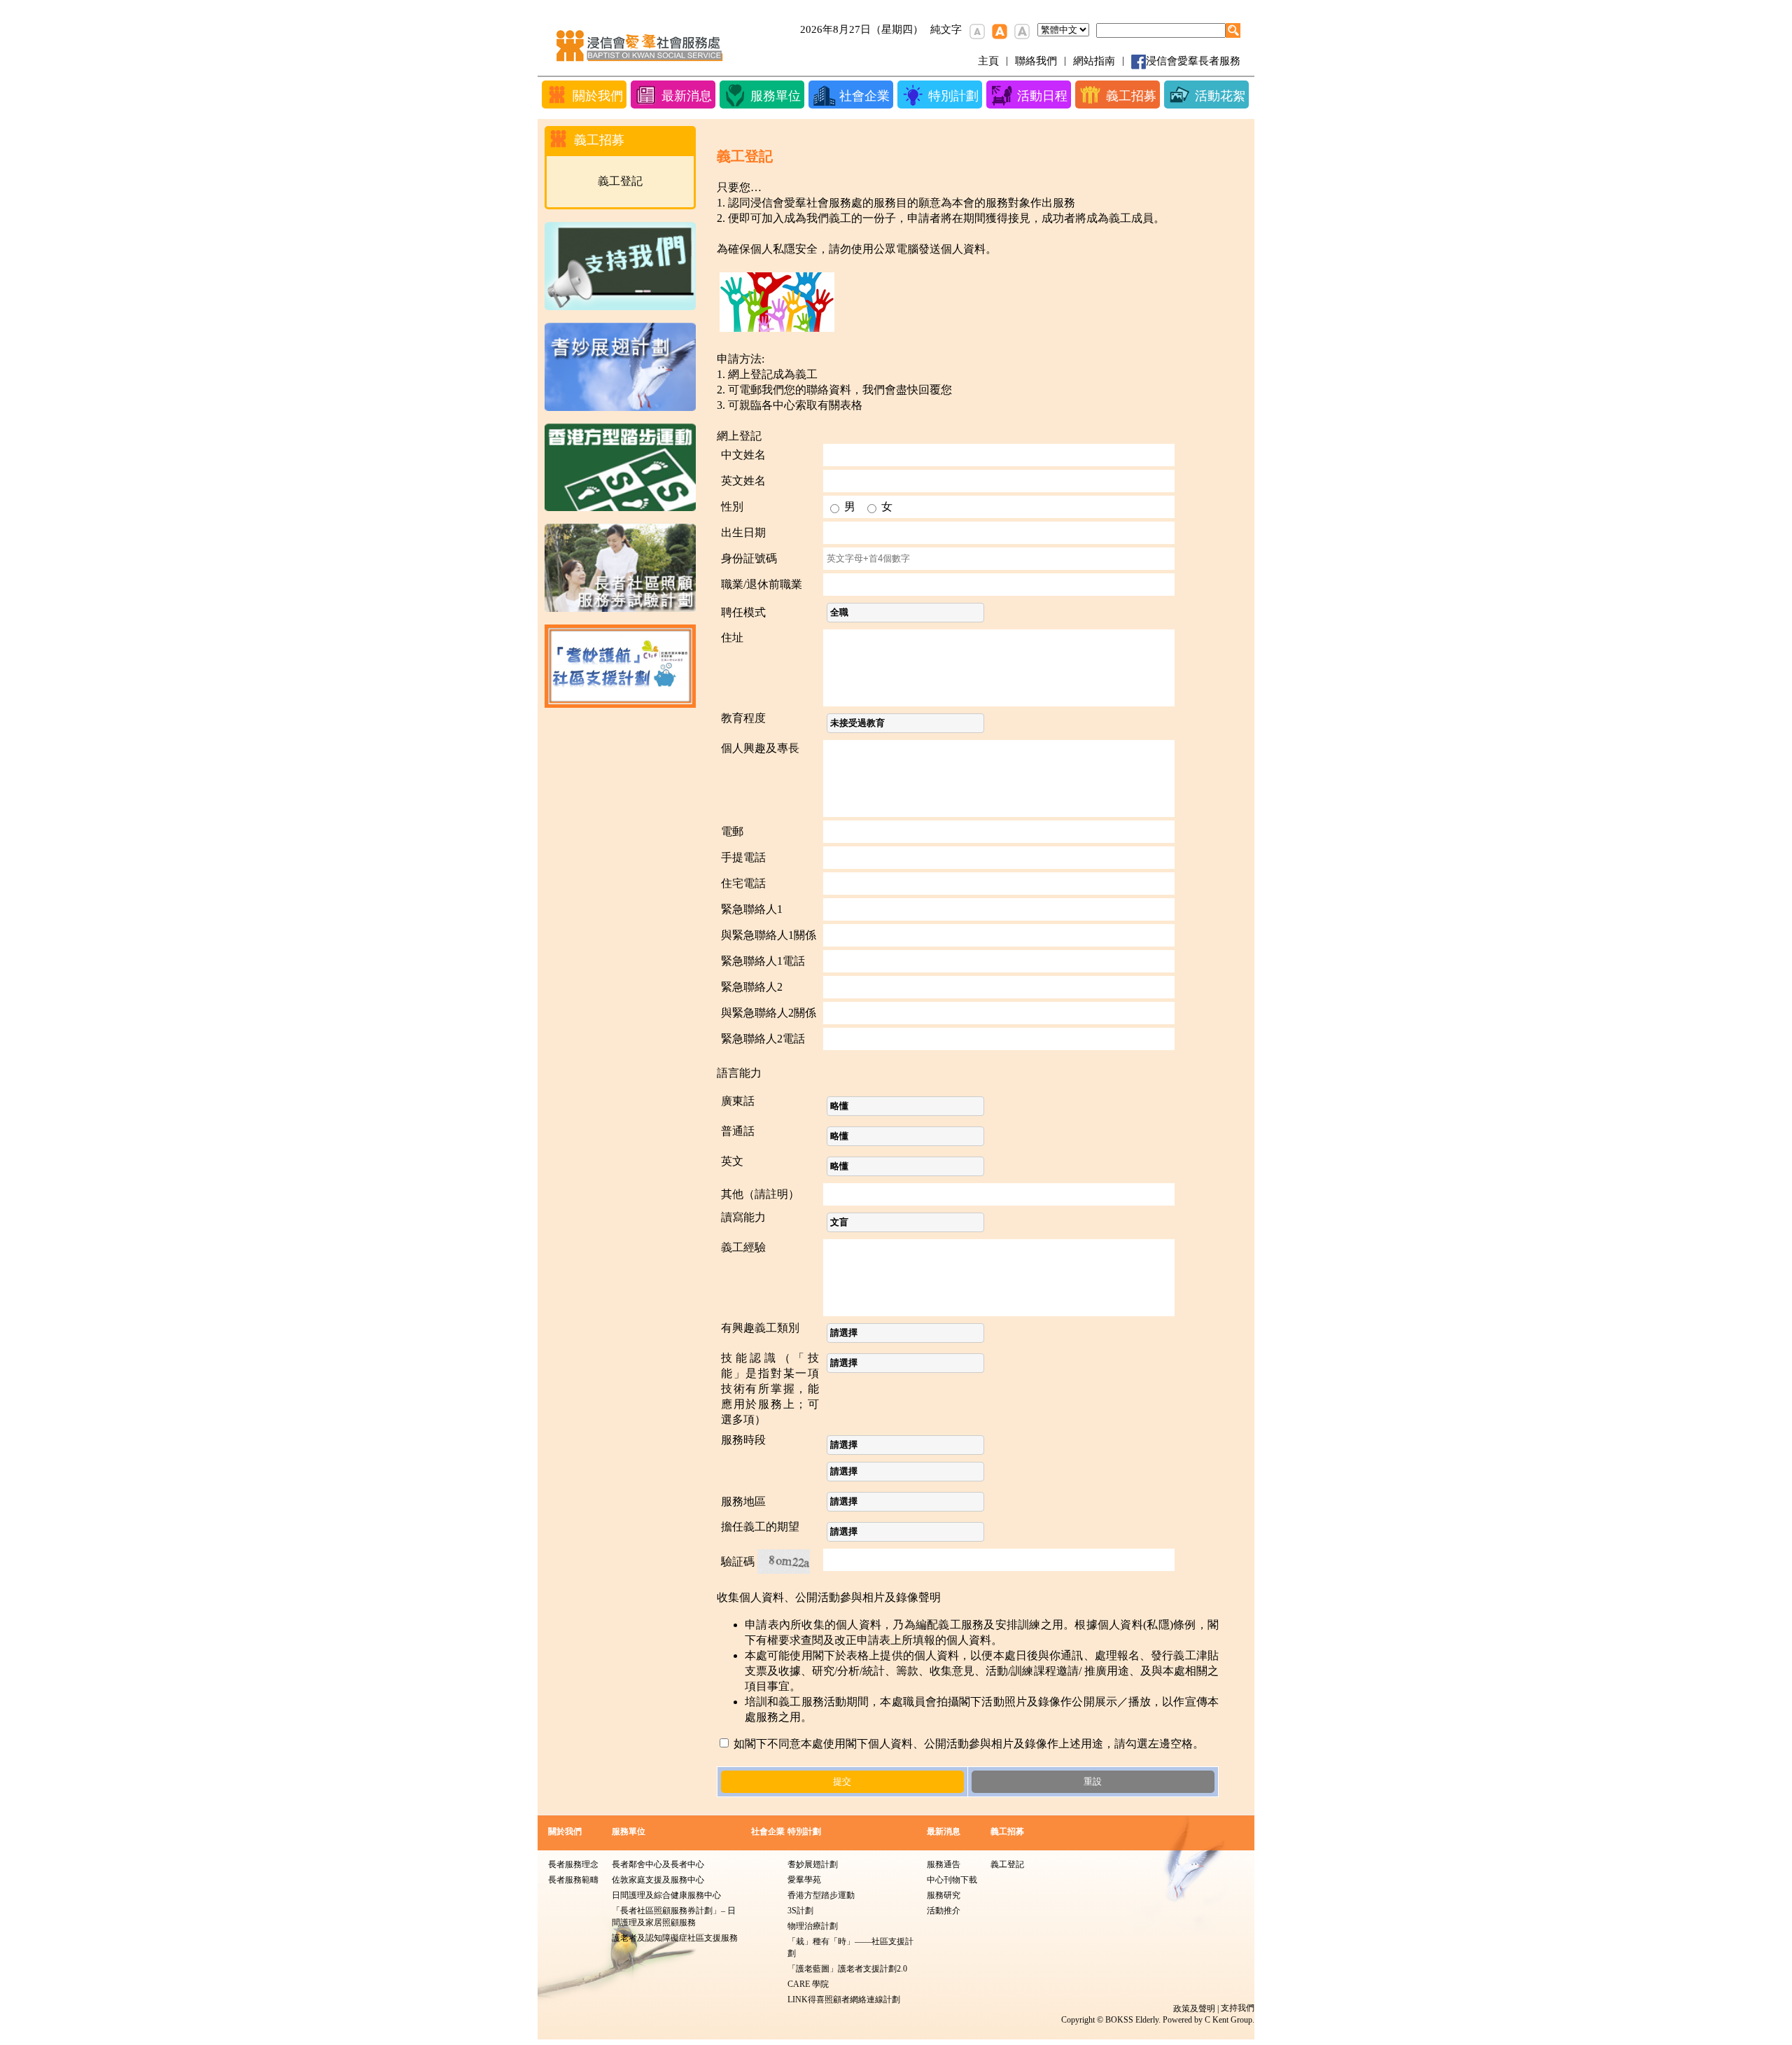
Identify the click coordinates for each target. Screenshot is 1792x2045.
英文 (732, 1161)
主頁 (988, 61)
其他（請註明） (760, 1194)
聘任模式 (743, 612)
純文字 (946, 29)
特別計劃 (804, 1831)
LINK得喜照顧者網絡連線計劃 (844, 1999)
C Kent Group (1228, 2020)
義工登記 (620, 181)
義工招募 (1007, 1831)
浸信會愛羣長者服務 (1193, 61)
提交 (842, 1781)
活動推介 (944, 1911)
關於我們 (565, 1831)
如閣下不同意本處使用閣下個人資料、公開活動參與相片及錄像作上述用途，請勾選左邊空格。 (967, 1744)
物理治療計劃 (813, 1926)
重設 (1093, 1781)
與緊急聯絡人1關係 (769, 935)
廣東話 (738, 1101)
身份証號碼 (749, 558)
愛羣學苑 (804, 1880)
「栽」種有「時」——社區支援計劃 (850, 1947)
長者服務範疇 (573, 1880)
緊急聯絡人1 (752, 909)
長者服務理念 (573, 1864)
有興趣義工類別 (760, 1328)
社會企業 (768, 1831)
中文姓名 (743, 455)
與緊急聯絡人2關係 (769, 1013)
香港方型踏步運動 (821, 1895)
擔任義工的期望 (760, 1527)
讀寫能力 (743, 1217)
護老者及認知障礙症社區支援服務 (675, 1938)
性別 (732, 507)
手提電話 (743, 857)
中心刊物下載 (952, 1880)
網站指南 (1094, 61)
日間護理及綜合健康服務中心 (666, 1895)
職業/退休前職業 (762, 584)
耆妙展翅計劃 (813, 1864)
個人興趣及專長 (760, 748)
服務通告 (944, 1864)
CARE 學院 (808, 1984)
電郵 (732, 831)
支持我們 (1238, 2008)
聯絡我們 (1036, 61)
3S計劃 (800, 1911)
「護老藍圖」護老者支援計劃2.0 (847, 1969)
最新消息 (944, 1831)
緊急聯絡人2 (752, 987)
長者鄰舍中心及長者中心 (658, 1864)
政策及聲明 (1194, 2009)
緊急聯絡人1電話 (763, 961)
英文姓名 (743, 481)
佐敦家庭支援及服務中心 (658, 1880)
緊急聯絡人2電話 (763, 1039)
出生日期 (743, 532)
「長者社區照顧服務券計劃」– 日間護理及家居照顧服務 (674, 1917)
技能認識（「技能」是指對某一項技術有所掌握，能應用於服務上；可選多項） (770, 1389)
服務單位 (629, 1831)
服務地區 (743, 1501)
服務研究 (944, 1895)
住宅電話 (743, 883)
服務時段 (743, 1440)
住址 (732, 637)
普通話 (738, 1131)
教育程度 (743, 718)
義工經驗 (743, 1247)
